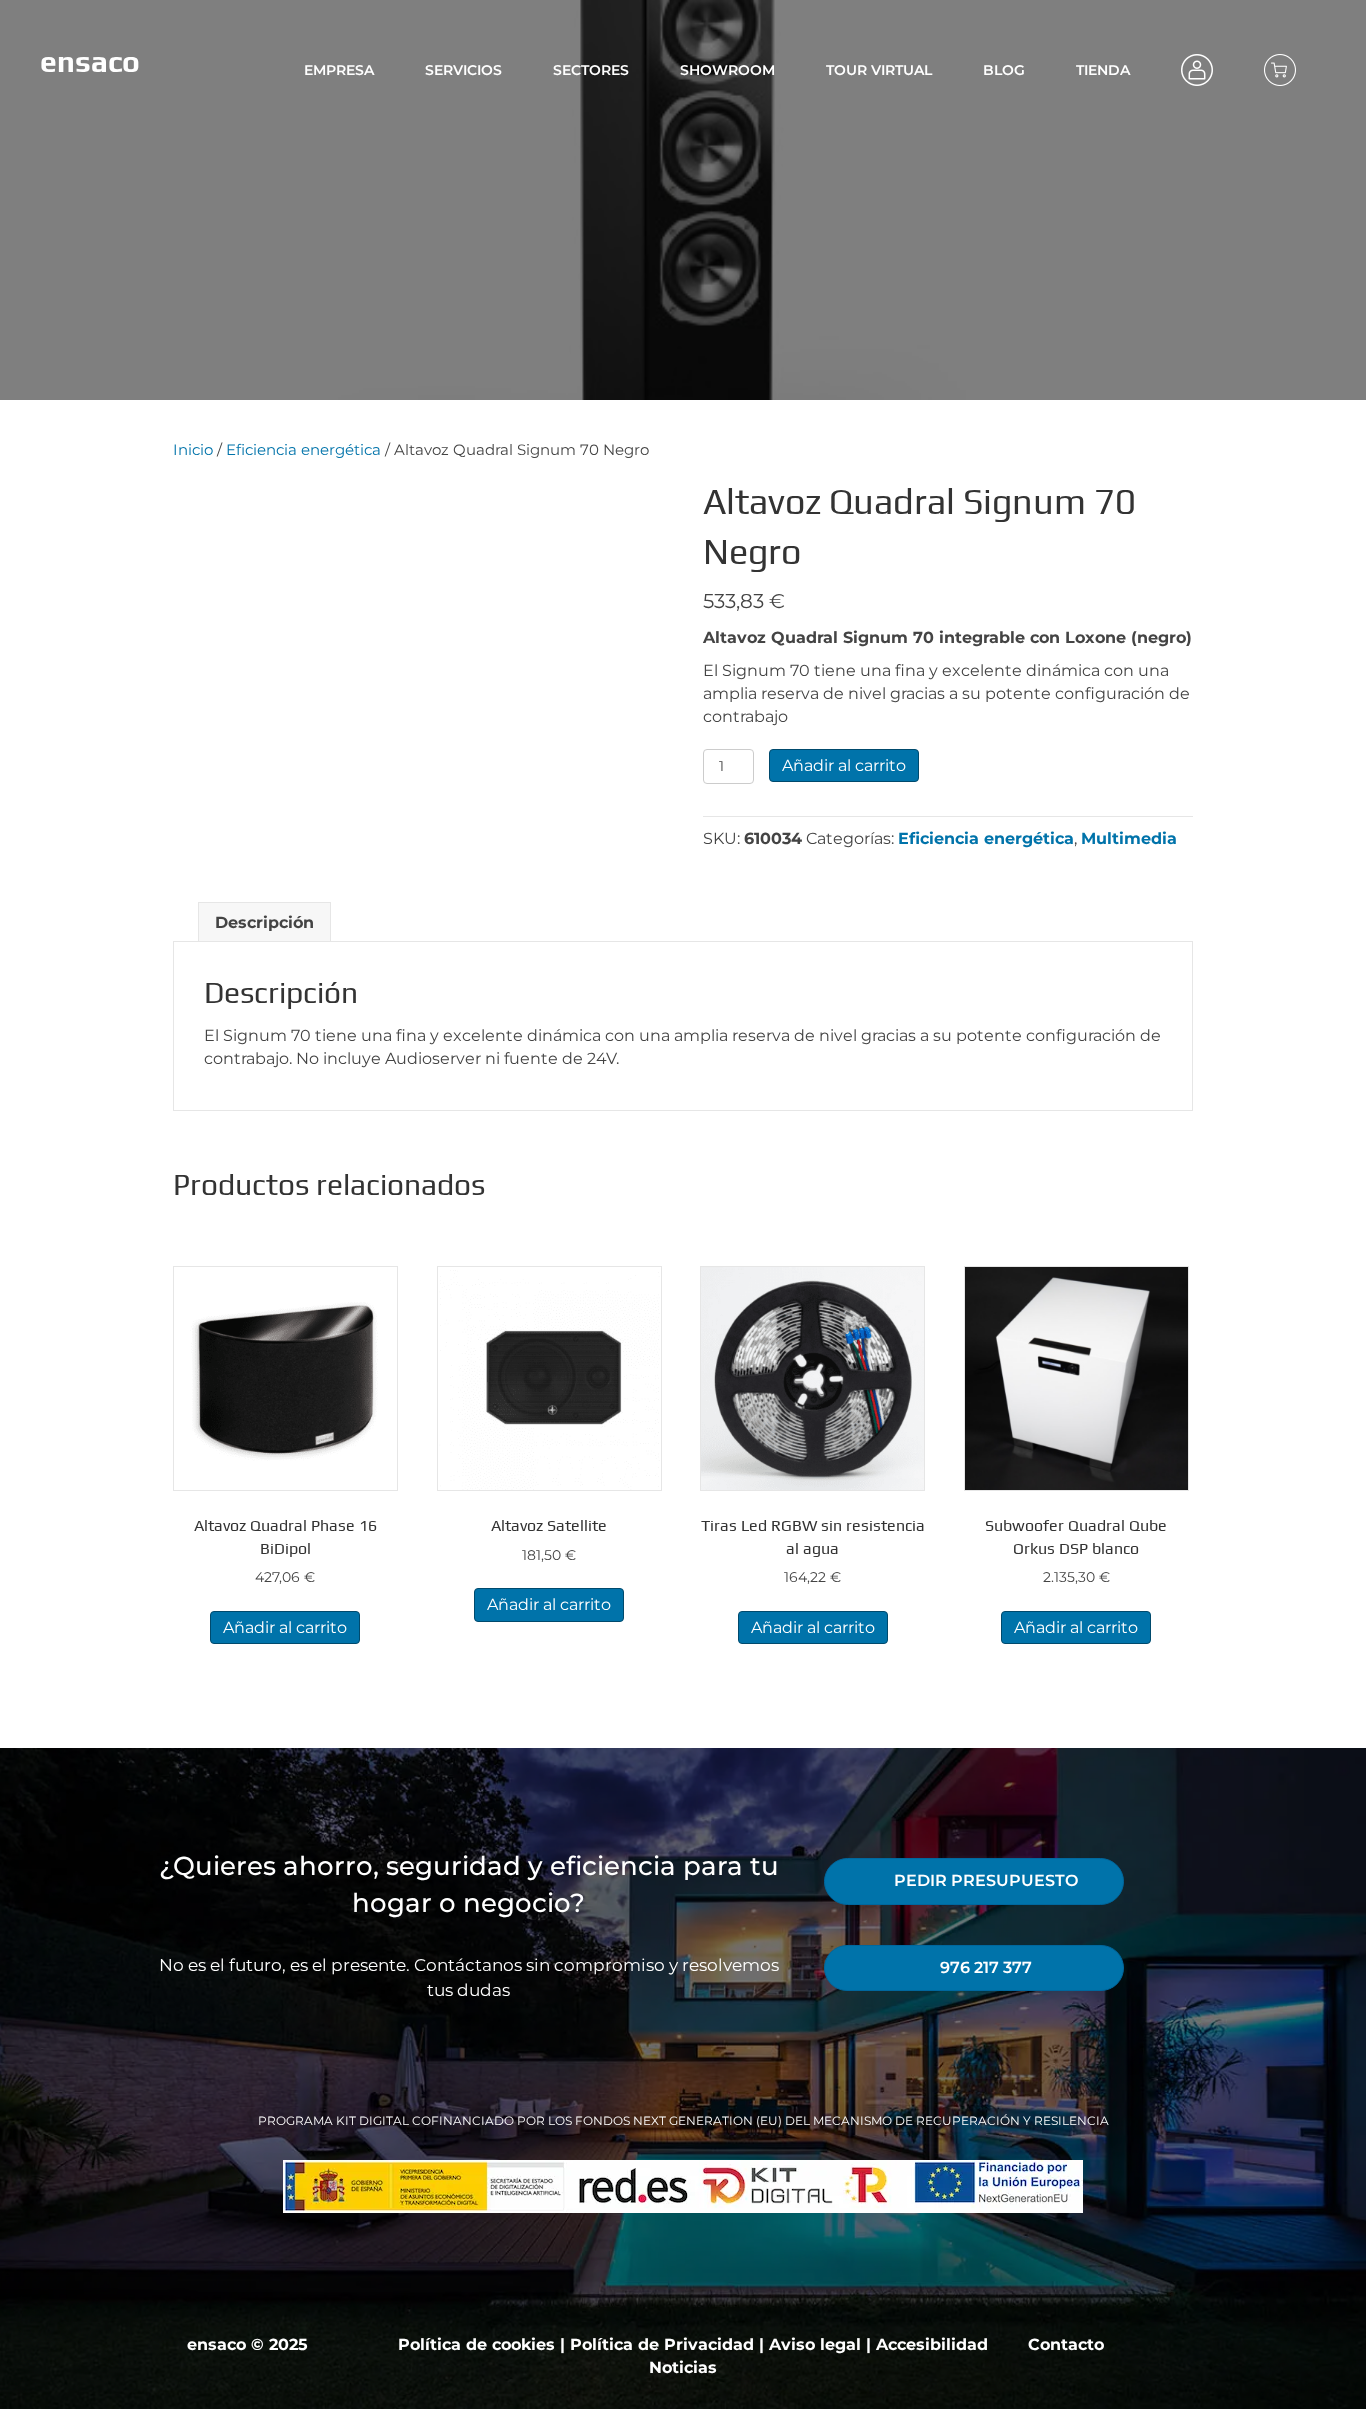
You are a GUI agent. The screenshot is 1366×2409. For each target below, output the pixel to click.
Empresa (339, 70)
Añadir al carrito (844, 765)
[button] (183, 487)
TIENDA (1103, 70)
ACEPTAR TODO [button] (1292, 2370)
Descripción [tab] (264, 922)
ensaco (90, 61)
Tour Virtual (879, 70)
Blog (1004, 70)
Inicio (193, 450)
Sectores (591, 70)
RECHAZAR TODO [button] (1143, 2370)
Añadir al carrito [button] (285, 1627)
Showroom (727, 70)
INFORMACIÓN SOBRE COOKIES (341, 2388)
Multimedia (1129, 838)
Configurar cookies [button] (989, 2370)
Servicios (463, 70)
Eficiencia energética (303, 450)
